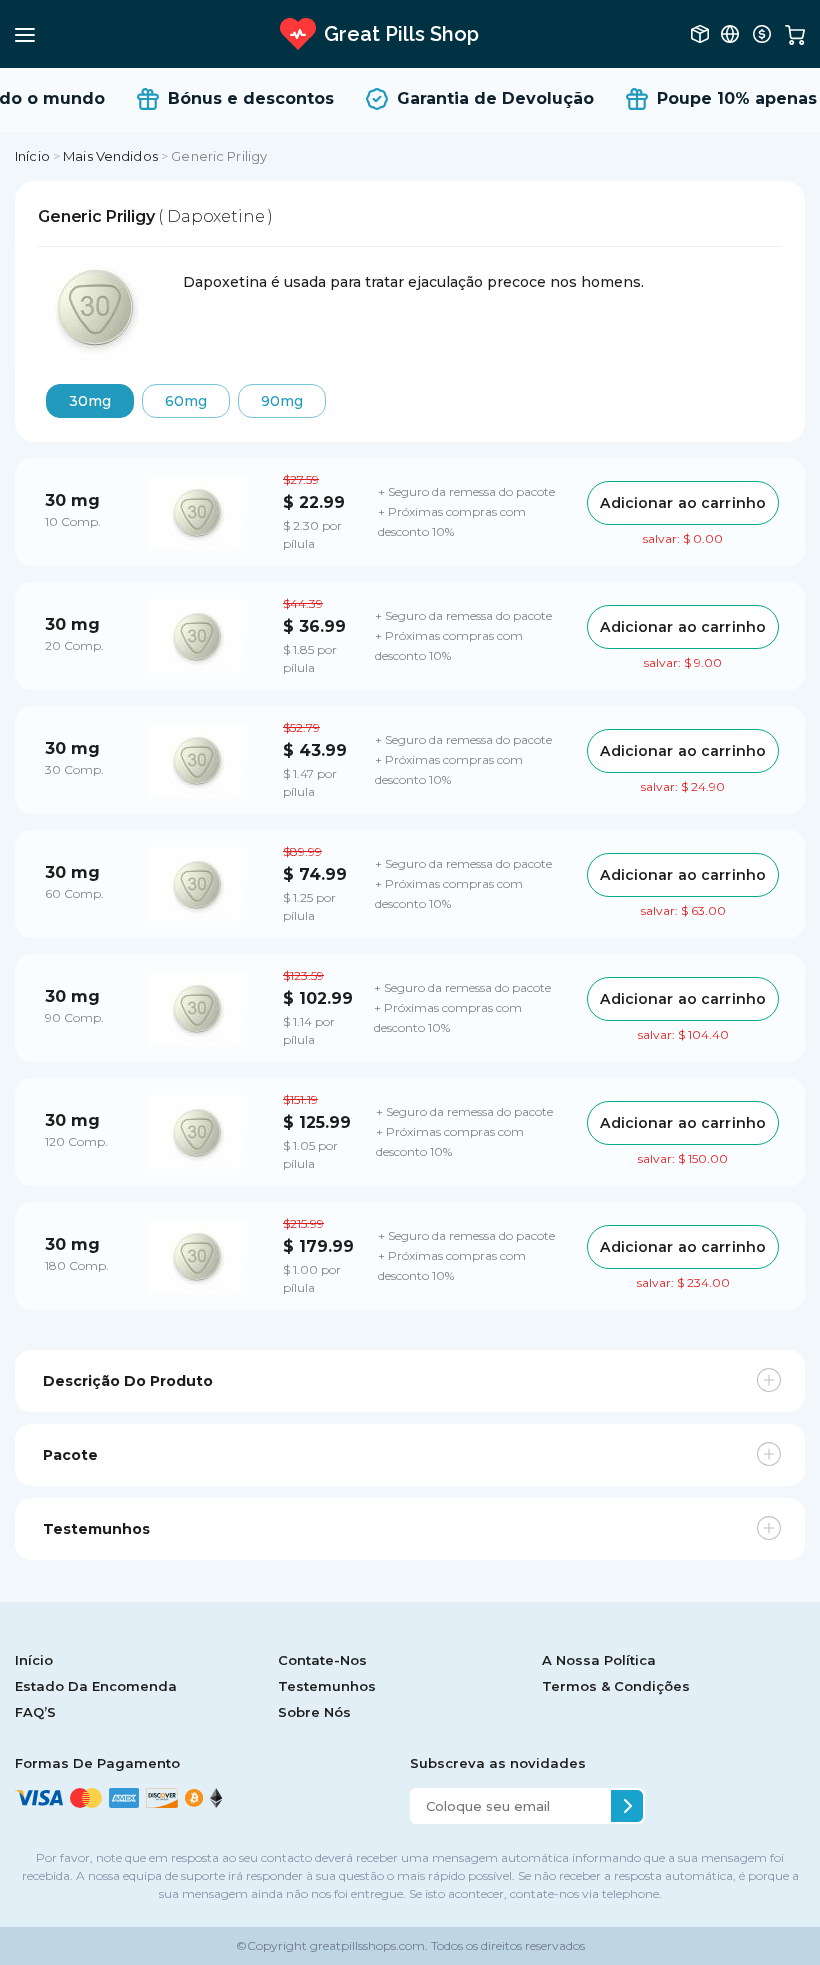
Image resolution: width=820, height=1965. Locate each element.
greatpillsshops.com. (367, 1945)
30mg (90, 401)
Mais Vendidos (110, 156)
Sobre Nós (314, 1712)
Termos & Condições (616, 1686)
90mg (282, 401)
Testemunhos (327, 1686)
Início (32, 156)
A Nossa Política (599, 1660)
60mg (186, 401)
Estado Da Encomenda (96, 1686)
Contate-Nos (322, 1660)
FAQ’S (35, 1712)
